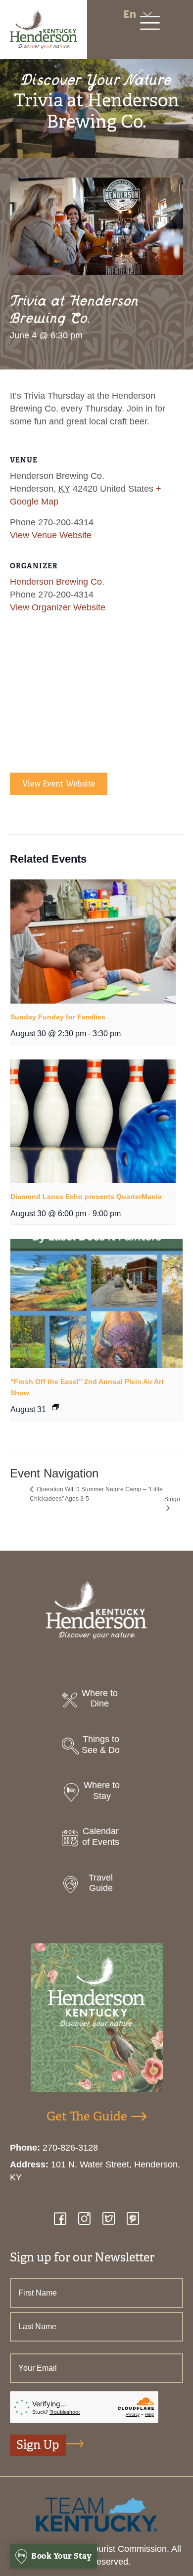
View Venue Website (51, 535)
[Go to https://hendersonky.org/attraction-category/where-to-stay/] (96, 1793)
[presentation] (93, 942)
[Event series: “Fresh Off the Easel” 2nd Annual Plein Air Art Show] (55, 1407)
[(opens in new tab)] (96, 2514)
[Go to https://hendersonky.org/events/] (96, 1839)
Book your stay (61, 2556)
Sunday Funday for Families (58, 1017)
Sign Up (38, 2445)
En (129, 14)
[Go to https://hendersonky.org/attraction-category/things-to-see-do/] (96, 1747)
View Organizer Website (58, 607)
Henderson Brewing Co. (57, 582)
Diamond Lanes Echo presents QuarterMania (86, 1196)
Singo (172, 1499)
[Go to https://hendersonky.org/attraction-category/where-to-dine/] (96, 1701)
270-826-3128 (70, 2148)
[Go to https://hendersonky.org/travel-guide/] (96, 1886)
